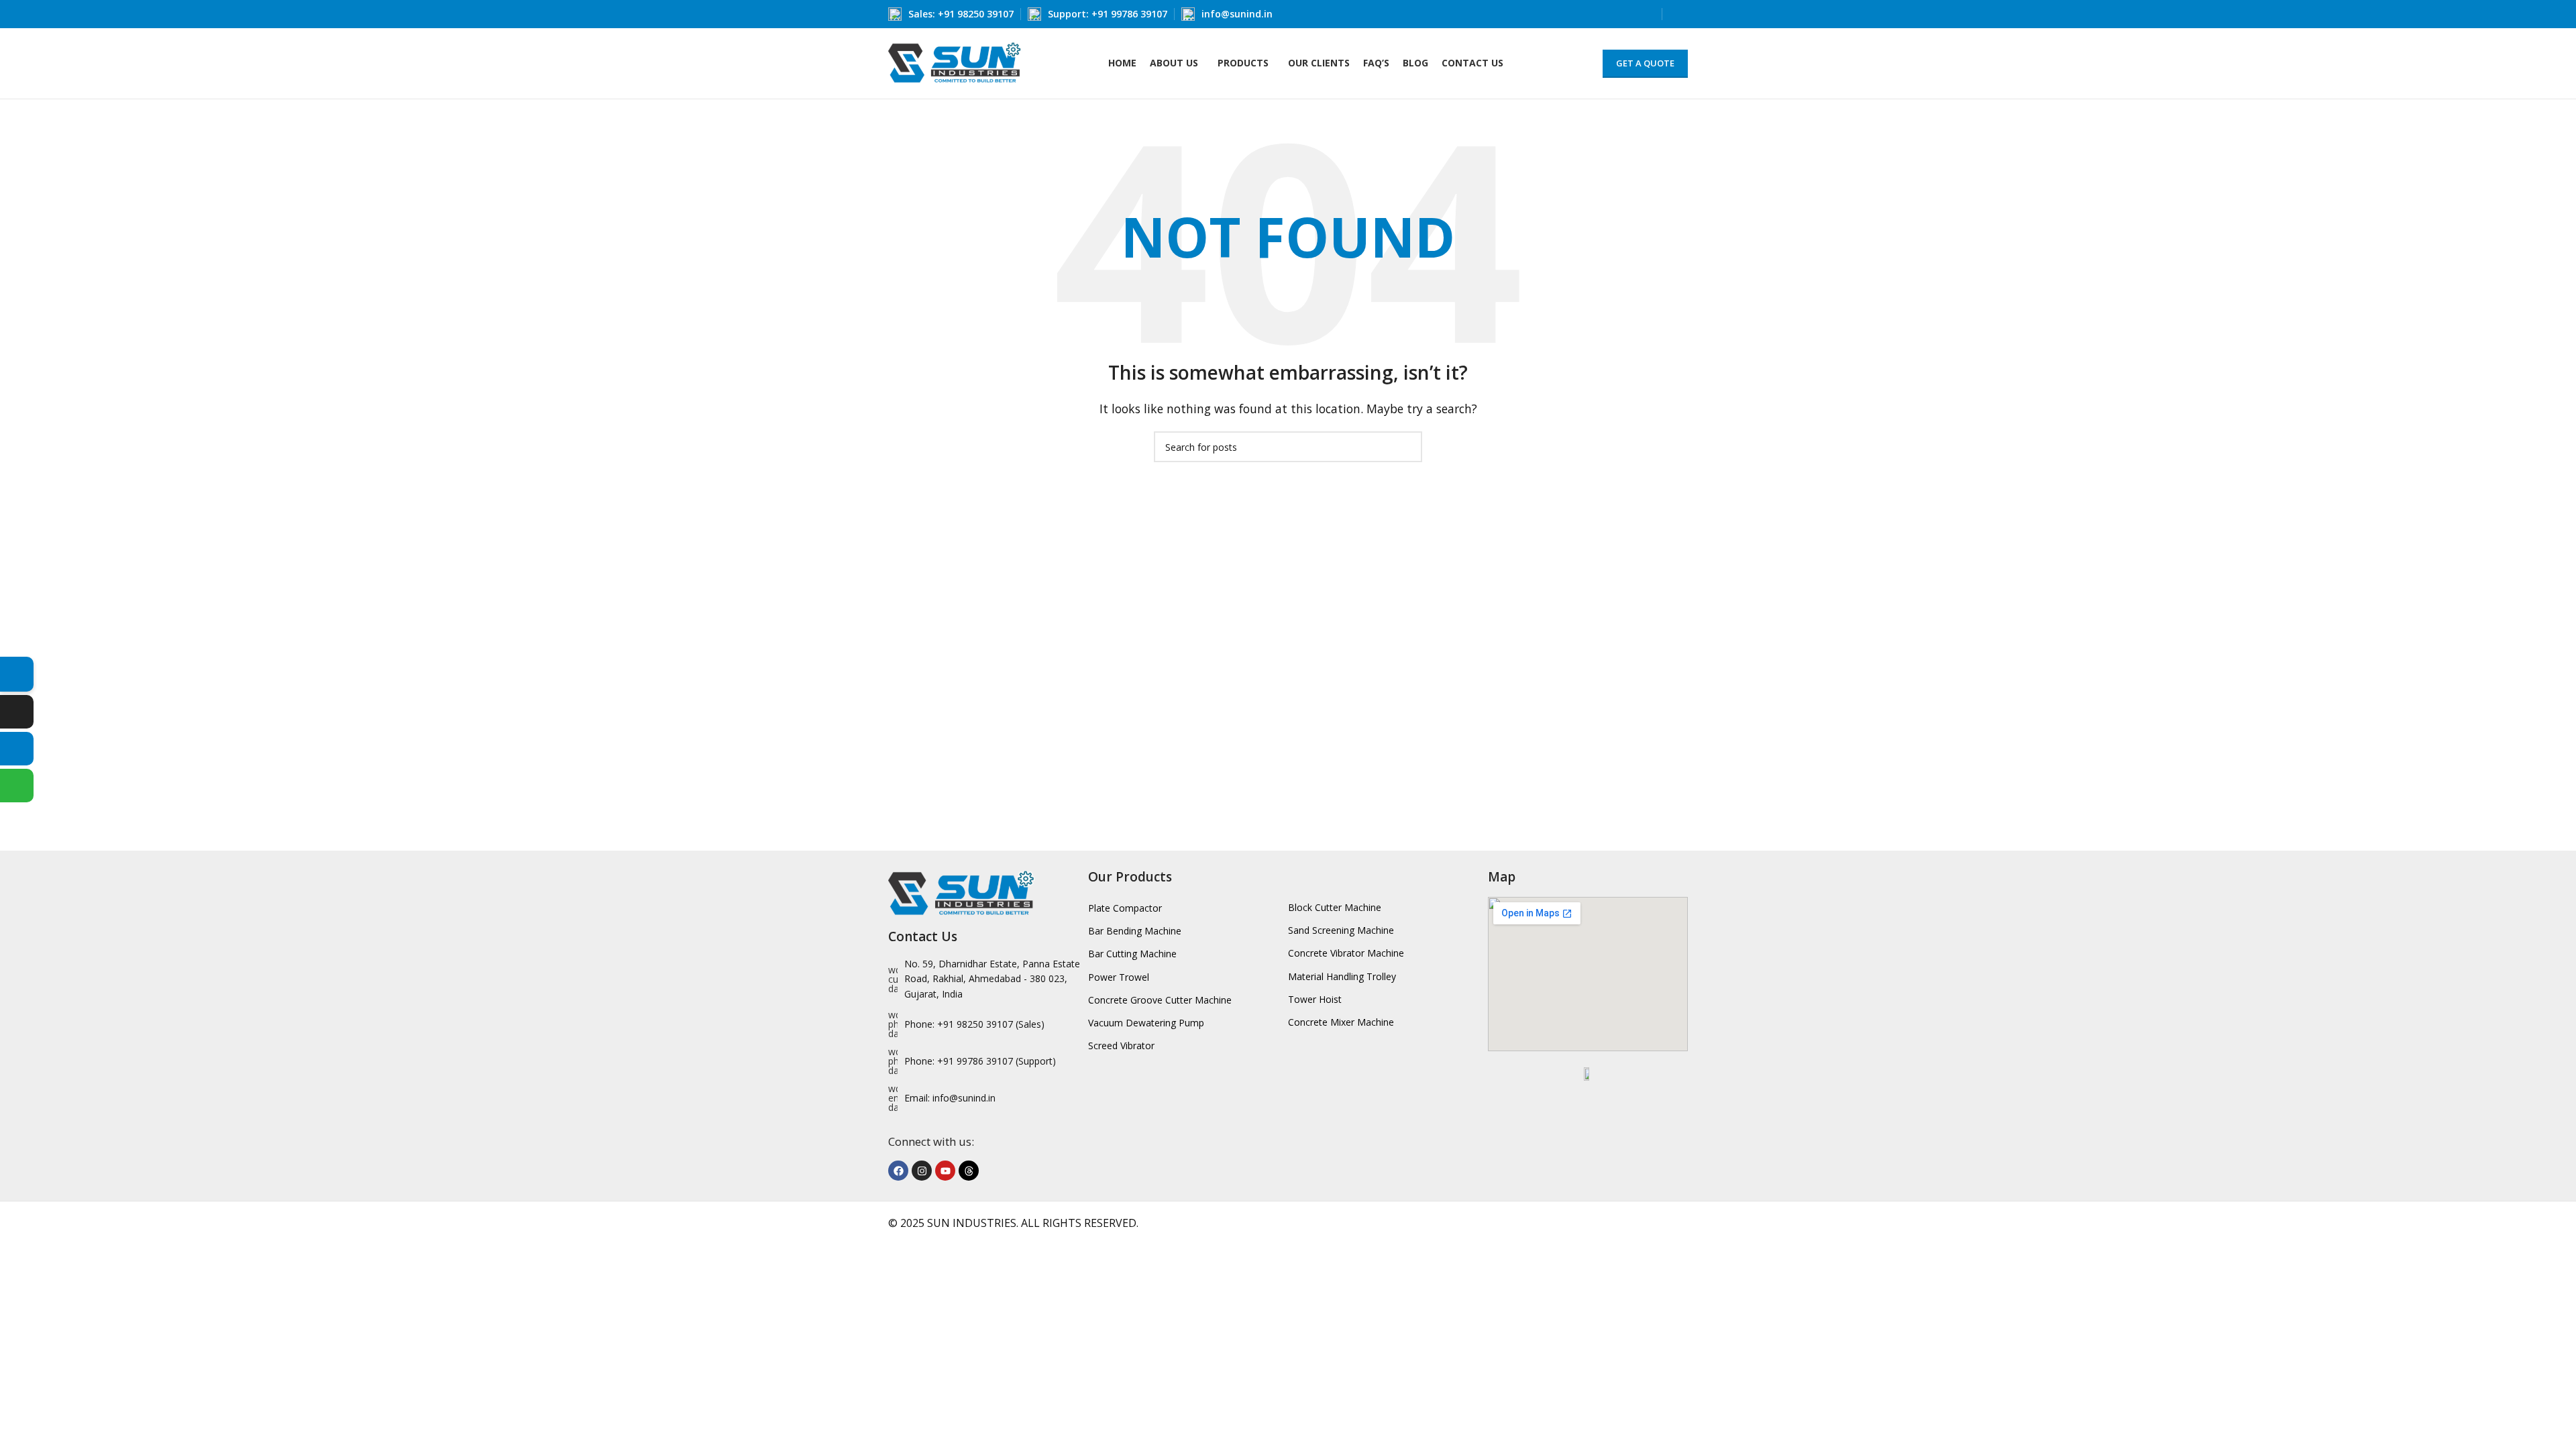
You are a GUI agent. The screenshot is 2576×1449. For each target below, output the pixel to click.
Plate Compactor (1125, 908)
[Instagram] (922, 1171)
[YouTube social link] (1647, 14)
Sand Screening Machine (1341, 930)
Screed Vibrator (1121, 1045)
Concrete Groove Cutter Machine (1160, 1000)
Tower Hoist (1315, 999)
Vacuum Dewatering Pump (1146, 1023)
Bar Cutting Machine (1132, 954)
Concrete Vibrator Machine (1346, 953)
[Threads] (969, 1171)
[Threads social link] (1632, 14)
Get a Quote (1645, 63)
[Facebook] (898, 1171)
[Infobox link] (951, 14)
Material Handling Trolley (1342, 976)
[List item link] (988, 1024)
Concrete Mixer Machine (1341, 1022)
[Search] (1678, 14)
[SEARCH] (1407, 447)
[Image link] (962, 893)
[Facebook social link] (1601, 14)
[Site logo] (955, 62)
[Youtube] (945, 1171)
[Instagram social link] (1616, 14)
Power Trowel (1119, 977)
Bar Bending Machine (1135, 931)
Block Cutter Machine (1335, 907)
